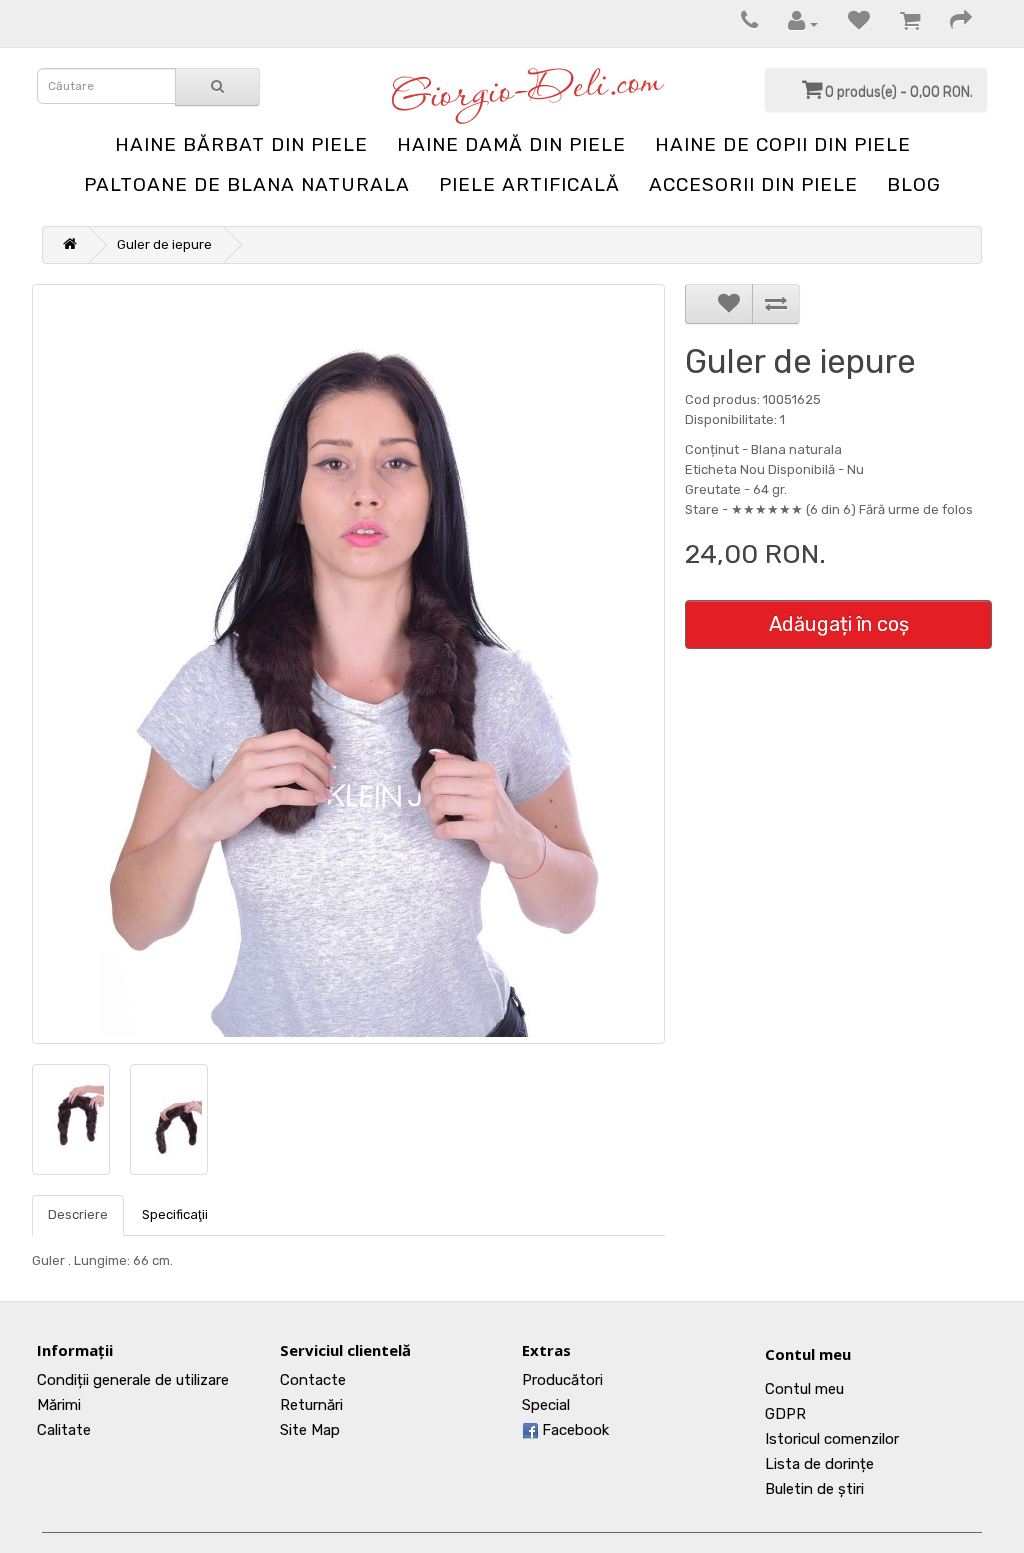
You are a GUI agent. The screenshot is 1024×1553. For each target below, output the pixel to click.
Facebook (573, 1430)
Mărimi (59, 1405)
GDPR (785, 1414)
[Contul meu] (793, 23)
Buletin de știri (814, 1489)
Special (546, 1405)
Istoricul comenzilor (832, 1439)
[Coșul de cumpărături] (900, 23)
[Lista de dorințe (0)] (849, 23)
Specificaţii (175, 1214)
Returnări (311, 1405)
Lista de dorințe (819, 1464)
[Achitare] (951, 23)
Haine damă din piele (511, 144)
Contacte (313, 1380)
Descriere (78, 1214)
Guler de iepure (164, 244)
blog (914, 184)
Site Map (310, 1430)
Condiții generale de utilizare (133, 1380)
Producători (562, 1380)
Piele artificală (529, 184)
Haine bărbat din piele (241, 144)
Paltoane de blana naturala (247, 184)
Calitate (64, 1430)
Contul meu (808, 1354)
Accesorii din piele (753, 184)
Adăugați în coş (839, 624)
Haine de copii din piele (783, 144)
